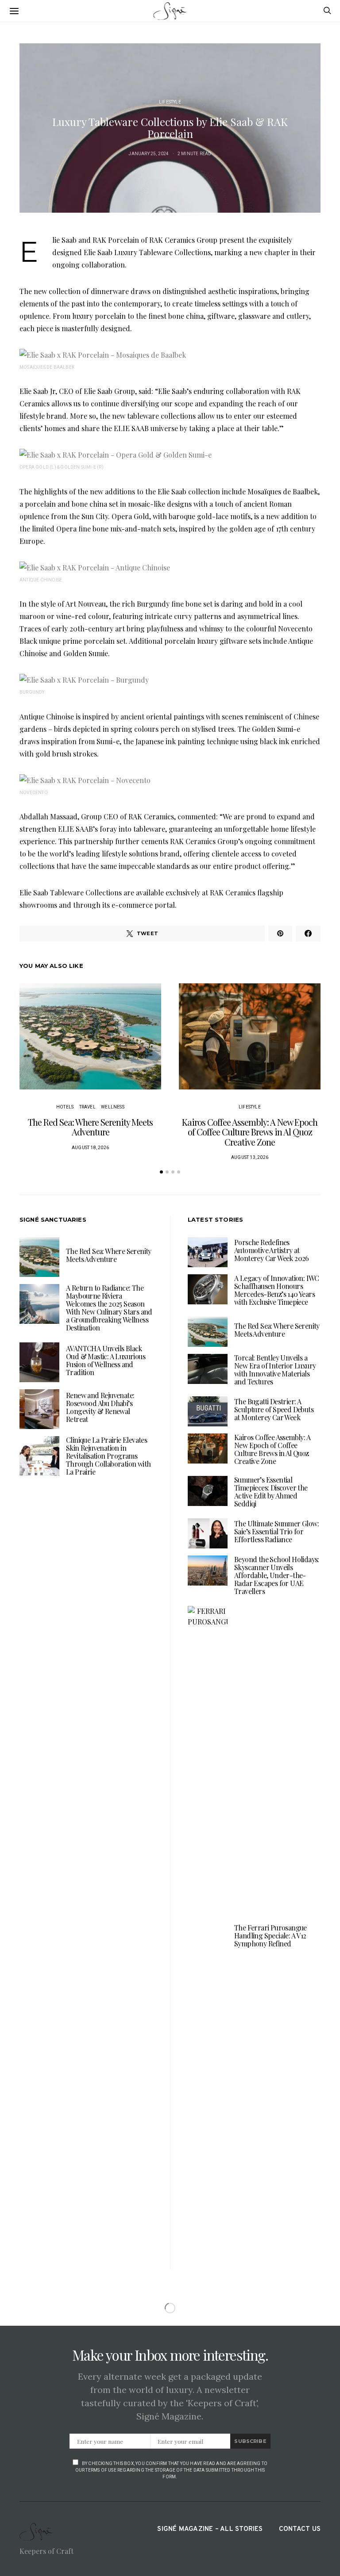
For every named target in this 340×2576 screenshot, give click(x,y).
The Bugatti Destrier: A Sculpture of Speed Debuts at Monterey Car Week (274, 1409)
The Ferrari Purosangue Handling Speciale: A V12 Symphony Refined (270, 1936)
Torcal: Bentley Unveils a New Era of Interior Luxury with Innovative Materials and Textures (275, 1370)
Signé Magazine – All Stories (210, 2529)
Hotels (65, 1107)
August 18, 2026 (90, 1148)
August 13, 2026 (250, 1157)
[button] (161, 1172)
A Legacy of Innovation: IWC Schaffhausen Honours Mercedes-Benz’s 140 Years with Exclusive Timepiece (277, 1290)
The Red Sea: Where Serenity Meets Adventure (90, 1127)
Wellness (113, 1107)
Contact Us (300, 2529)
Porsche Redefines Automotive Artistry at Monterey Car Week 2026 (272, 1250)
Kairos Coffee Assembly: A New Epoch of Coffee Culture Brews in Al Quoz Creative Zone (250, 1132)
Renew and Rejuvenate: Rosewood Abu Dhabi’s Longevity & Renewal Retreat (100, 1407)
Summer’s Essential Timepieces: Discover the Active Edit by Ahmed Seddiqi (271, 1492)
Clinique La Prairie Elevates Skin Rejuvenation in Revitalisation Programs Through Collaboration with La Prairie (108, 1456)
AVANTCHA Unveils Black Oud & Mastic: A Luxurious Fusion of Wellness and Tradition (106, 1360)
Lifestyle (170, 102)
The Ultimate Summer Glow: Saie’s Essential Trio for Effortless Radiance (276, 1531)
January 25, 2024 (149, 154)
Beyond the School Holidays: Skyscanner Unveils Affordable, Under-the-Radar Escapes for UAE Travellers (277, 1575)
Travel (87, 1107)
